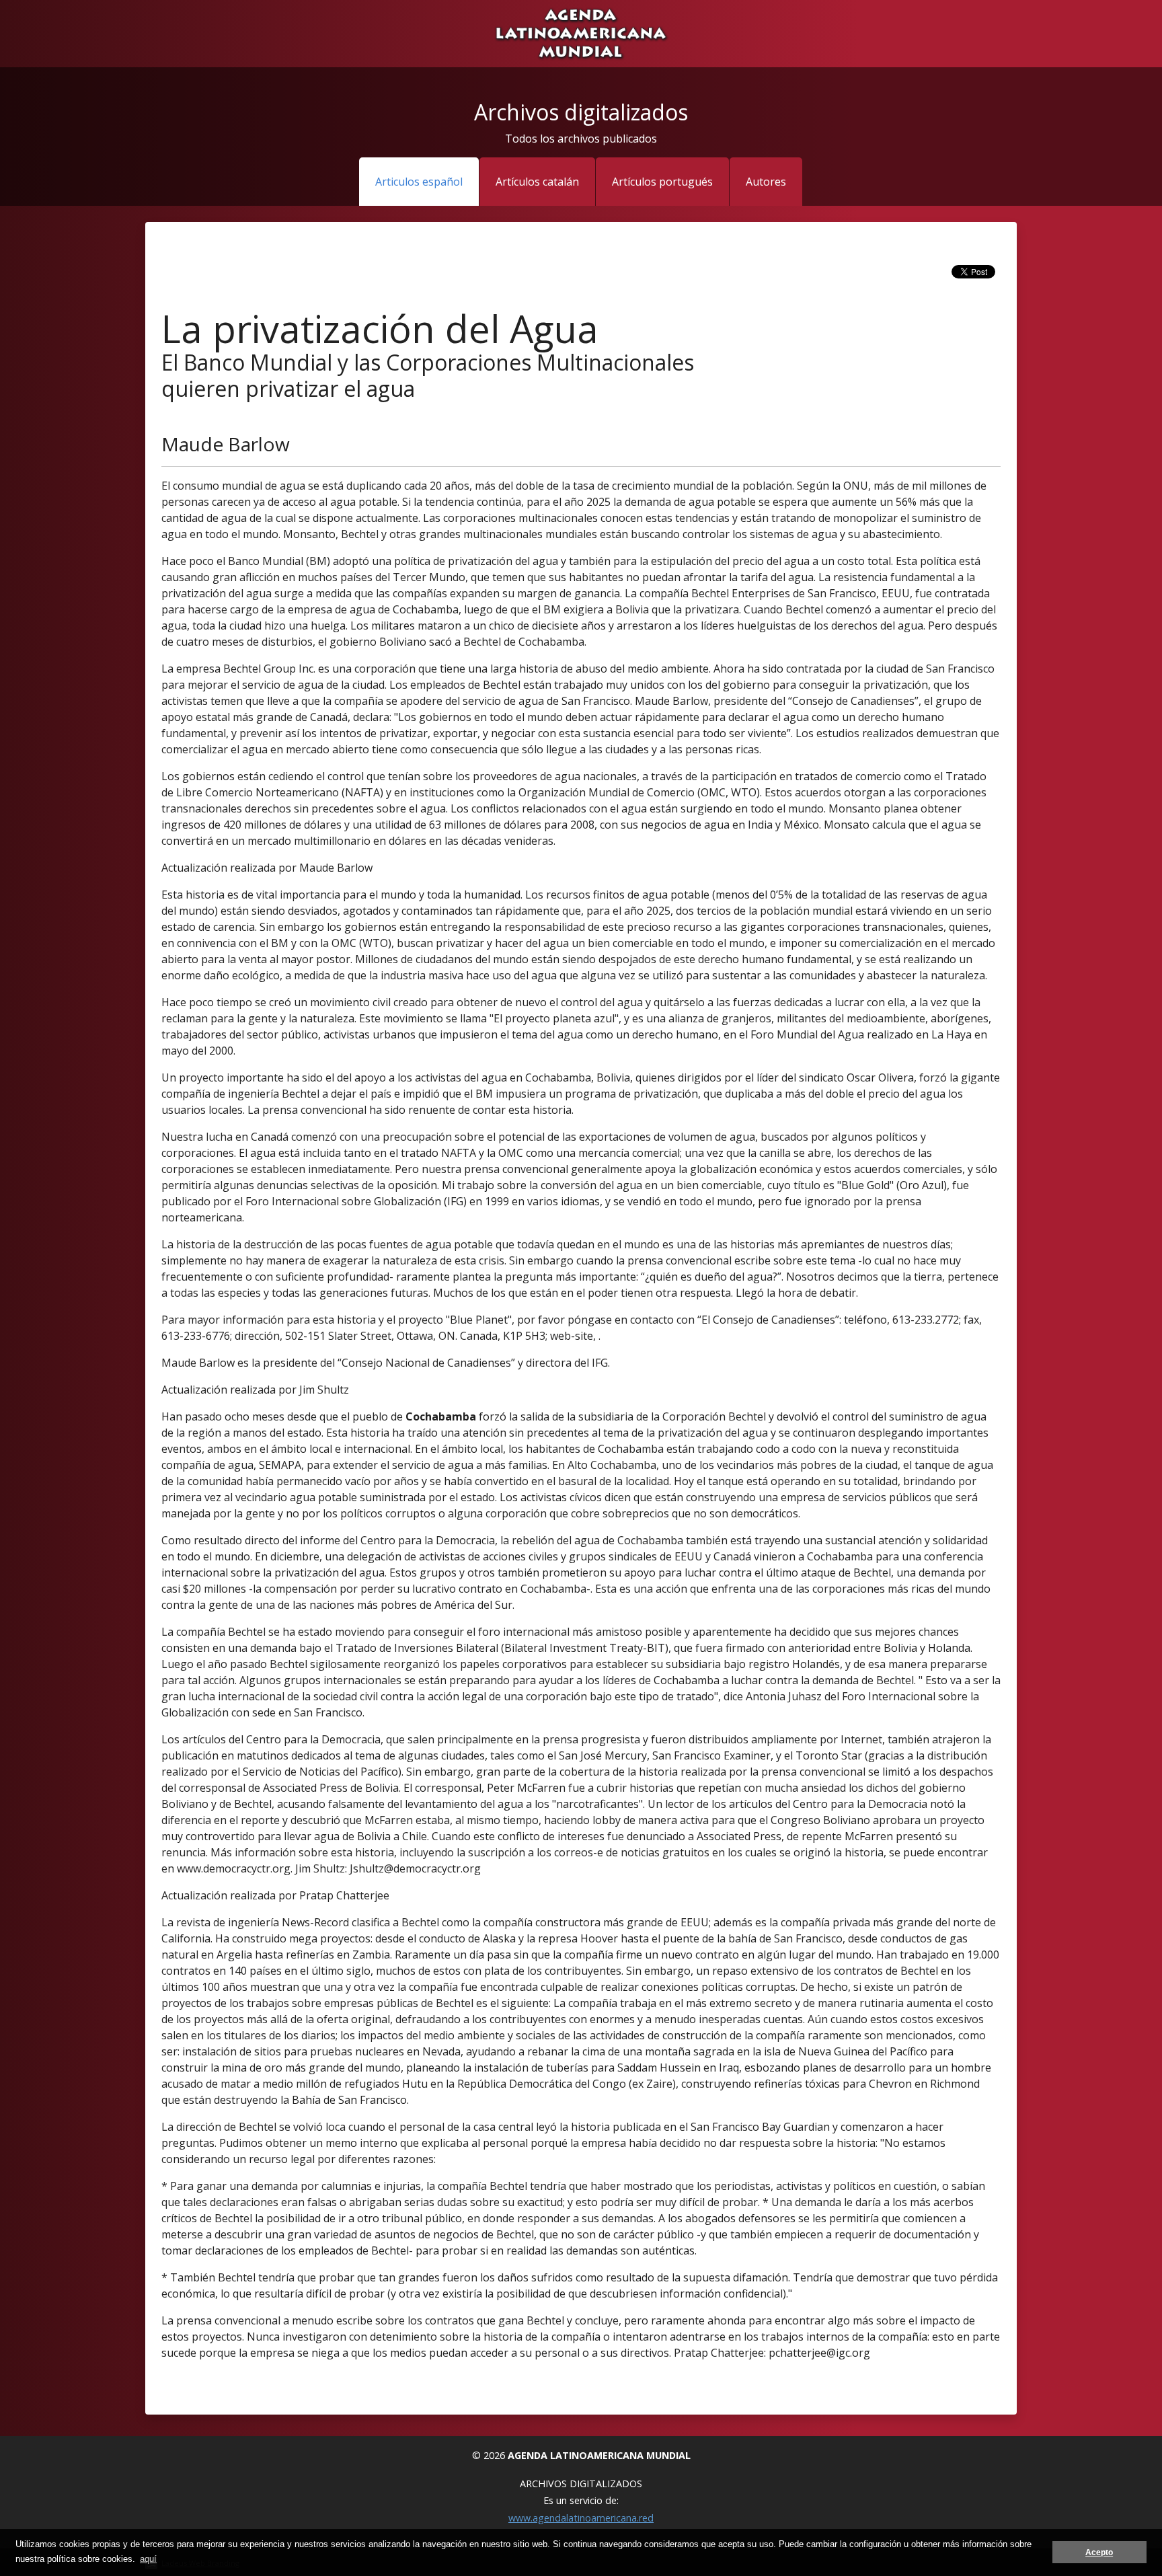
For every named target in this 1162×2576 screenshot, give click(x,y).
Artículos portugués (662, 182)
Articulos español (419, 182)
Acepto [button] (1099, 2552)
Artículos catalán (537, 182)
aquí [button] (148, 2559)
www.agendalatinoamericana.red (581, 2518)
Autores (766, 182)
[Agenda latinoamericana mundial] (581, 32)
